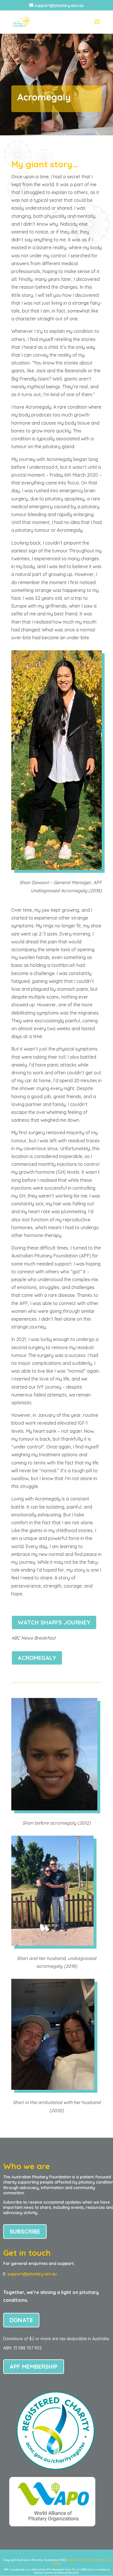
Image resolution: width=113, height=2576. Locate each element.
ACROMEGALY (37, 1658)
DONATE (21, 2320)
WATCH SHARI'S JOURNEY (54, 1622)
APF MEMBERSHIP (34, 2366)
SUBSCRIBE (25, 2231)
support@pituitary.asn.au (32, 2274)
